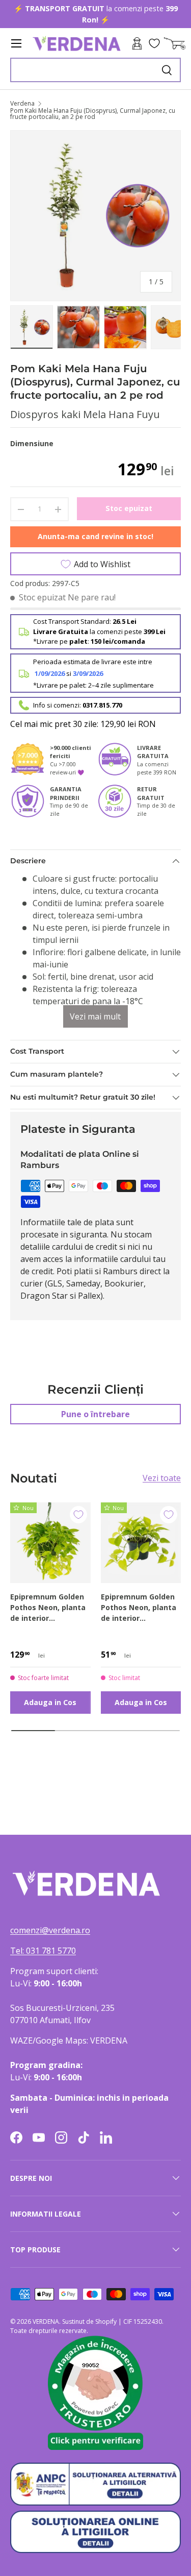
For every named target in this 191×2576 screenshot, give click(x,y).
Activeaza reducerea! (126, 1328)
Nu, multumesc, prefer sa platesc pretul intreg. (126, 1339)
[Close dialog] (180, 1244)
